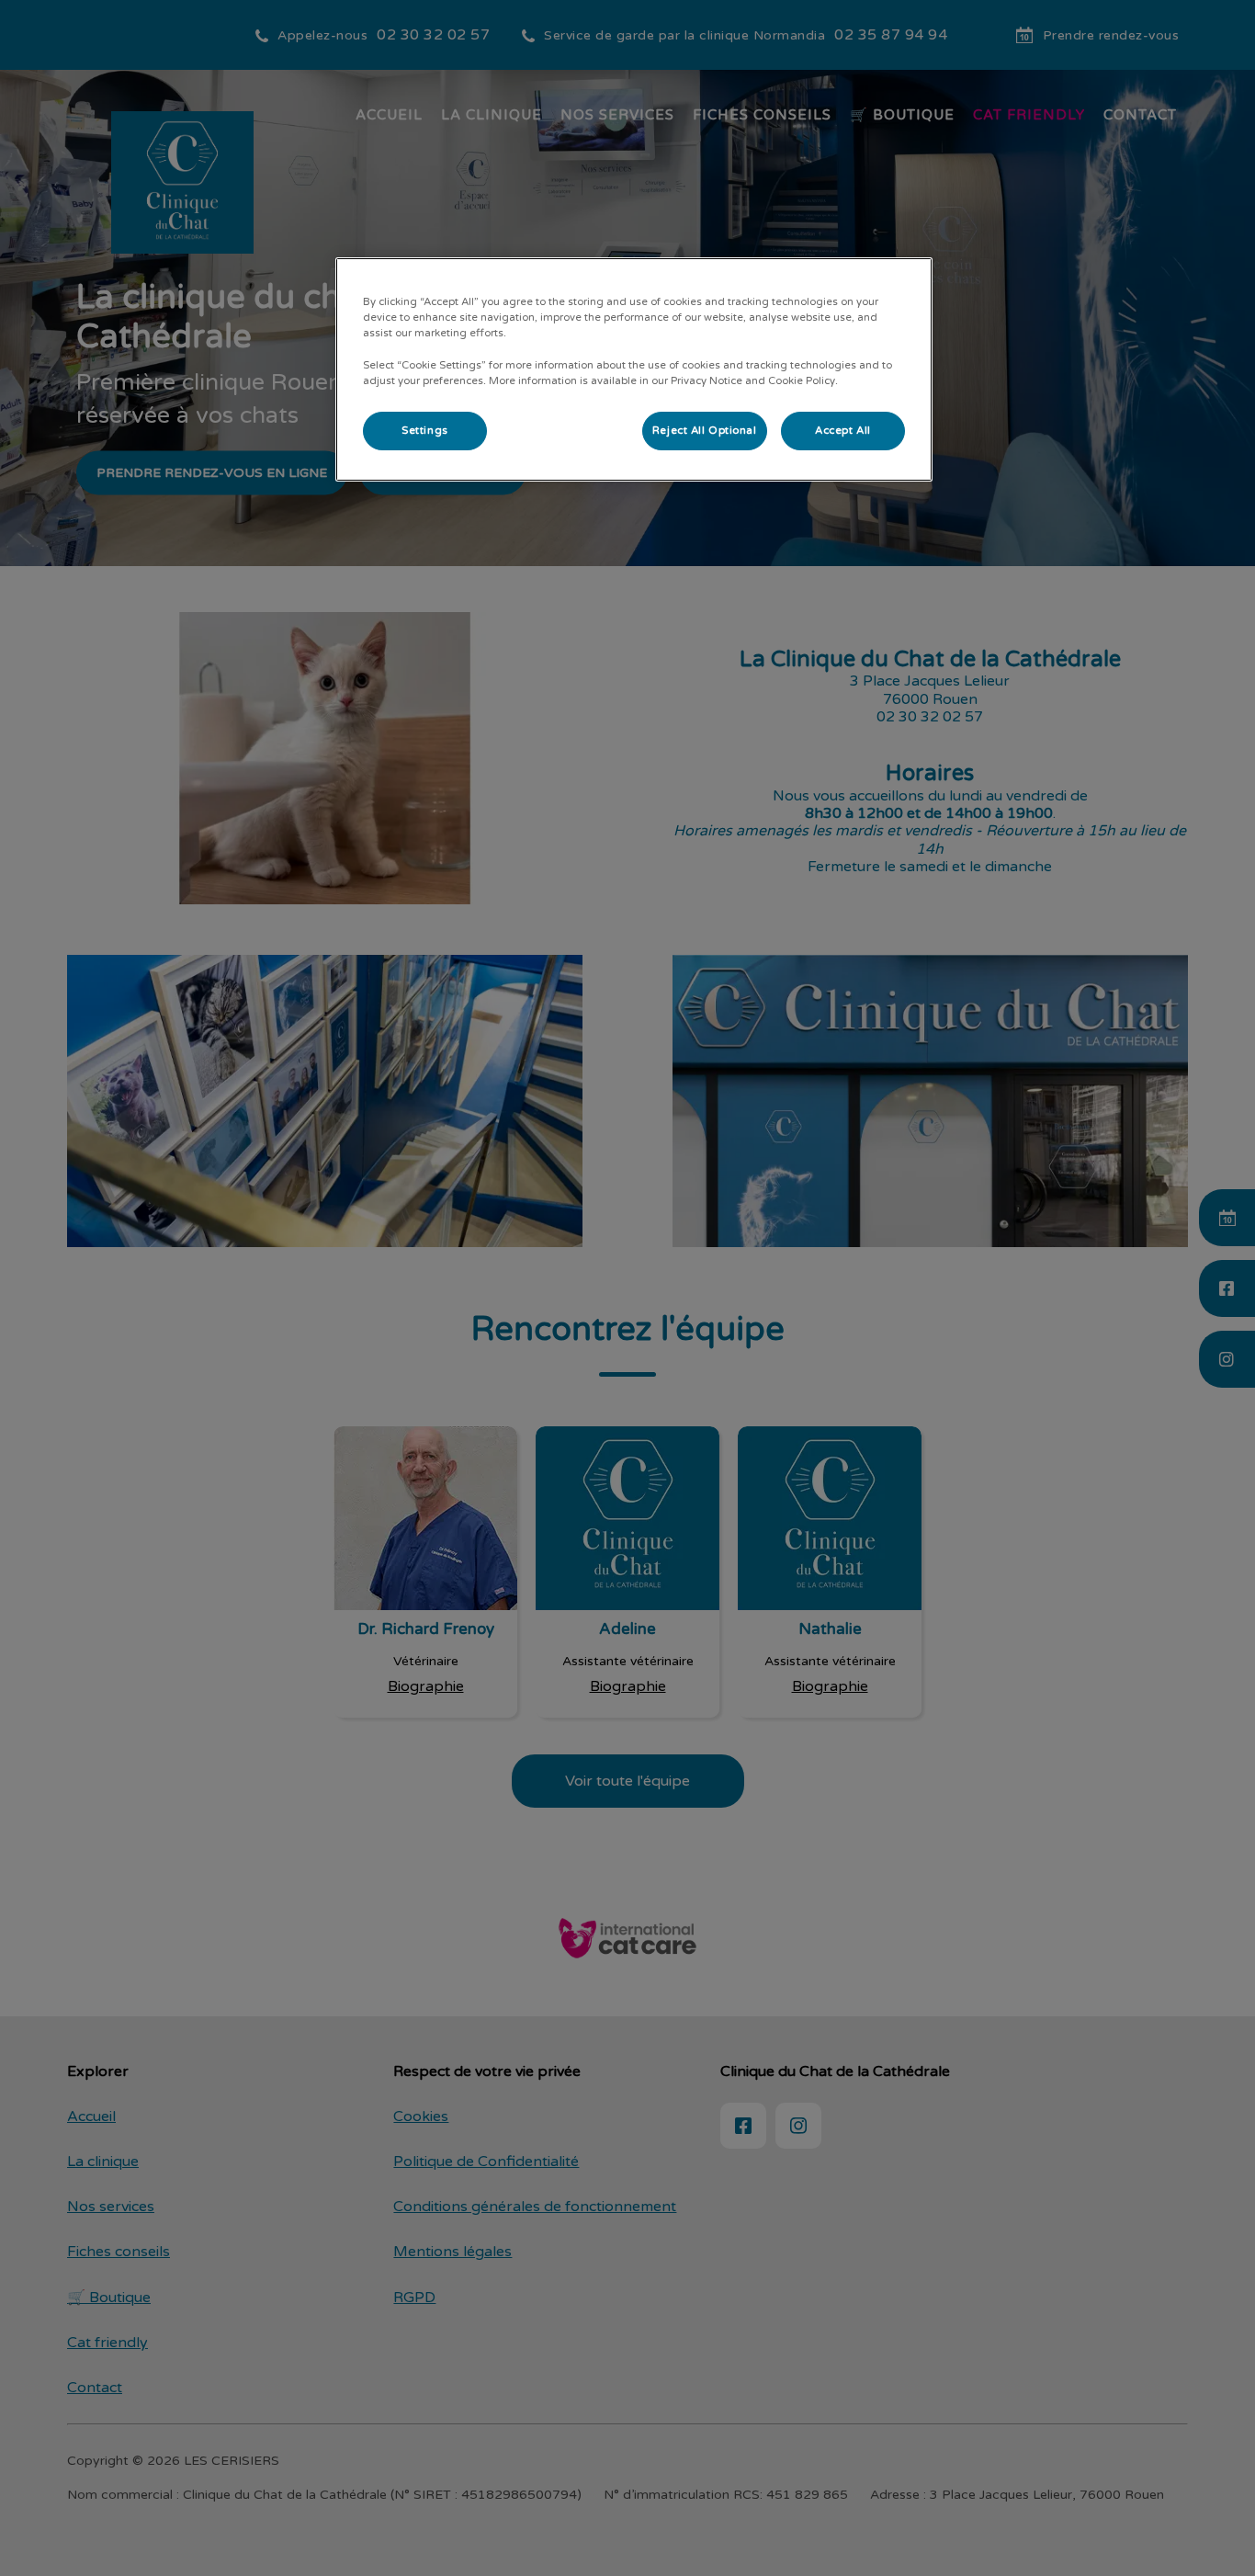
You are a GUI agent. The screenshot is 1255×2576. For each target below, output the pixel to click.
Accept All (843, 431)
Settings (425, 431)
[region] (634, 369)
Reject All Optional (705, 431)
